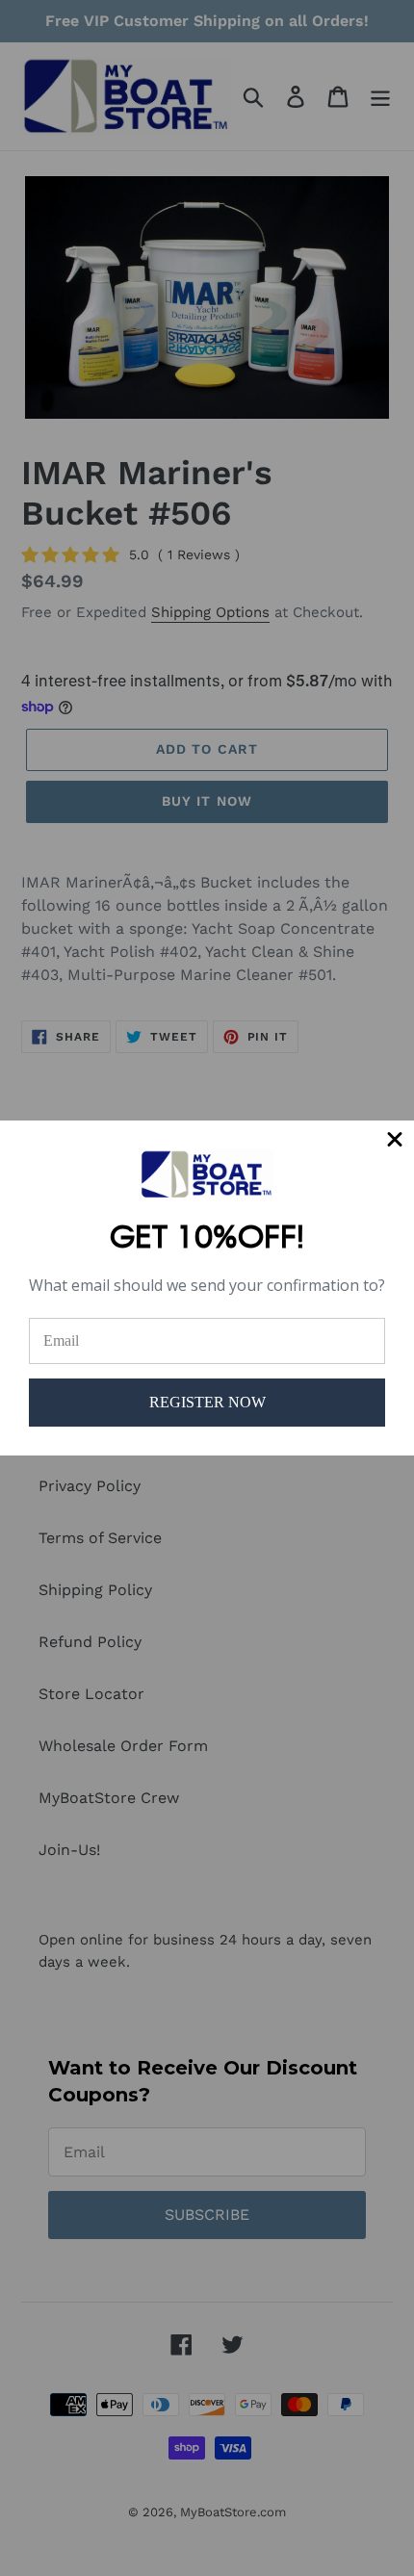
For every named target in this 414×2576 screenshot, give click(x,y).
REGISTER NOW (207, 1402)
